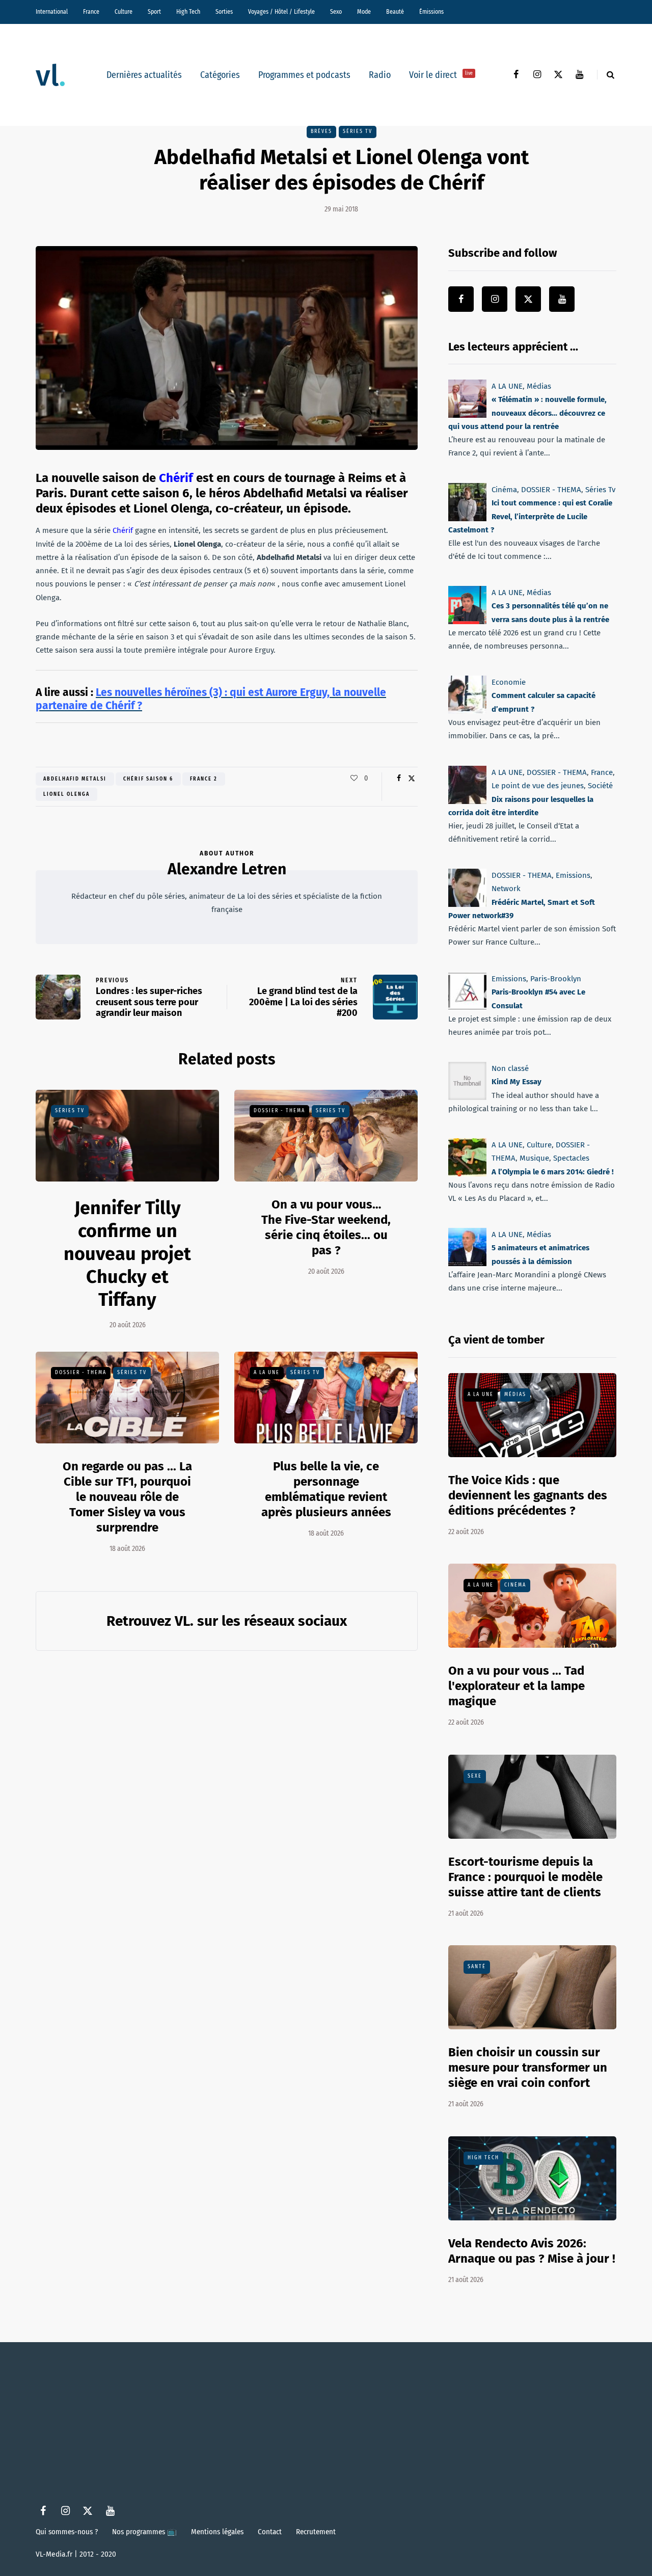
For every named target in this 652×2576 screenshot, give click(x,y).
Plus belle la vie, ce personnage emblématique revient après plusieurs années (326, 1489)
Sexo (336, 12)
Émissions (431, 12)
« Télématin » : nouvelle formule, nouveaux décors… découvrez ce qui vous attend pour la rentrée (527, 413)
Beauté (395, 12)
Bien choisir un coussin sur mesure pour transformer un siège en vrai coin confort (528, 2068)
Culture (124, 12)
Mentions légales (217, 2532)
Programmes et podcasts (304, 75)
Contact (270, 2532)
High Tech (188, 12)
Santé (477, 1967)
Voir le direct (441, 75)
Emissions (573, 875)
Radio (380, 75)
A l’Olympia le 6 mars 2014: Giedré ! (553, 1171)
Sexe (475, 1776)
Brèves (321, 131)
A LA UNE (267, 1373)
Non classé (510, 1068)
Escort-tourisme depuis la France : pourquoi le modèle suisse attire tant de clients (525, 1877)
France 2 (204, 779)
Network (506, 889)
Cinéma (504, 490)
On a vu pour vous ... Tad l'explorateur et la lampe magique (517, 1686)
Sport (154, 12)
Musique (534, 1158)
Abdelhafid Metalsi (75, 779)
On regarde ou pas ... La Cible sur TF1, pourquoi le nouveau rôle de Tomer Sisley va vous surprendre (127, 1497)
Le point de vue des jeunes (538, 786)
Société (600, 786)
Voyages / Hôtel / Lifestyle (281, 12)
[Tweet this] (411, 779)
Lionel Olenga (66, 794)
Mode (364, 12)
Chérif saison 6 (148, 779)
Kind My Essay (517, 1082)
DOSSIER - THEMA (279, 1111)
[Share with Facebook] (399, 779)
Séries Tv (358, 131)
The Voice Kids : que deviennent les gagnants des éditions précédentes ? (528, 1495)
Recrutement (316, 2532)
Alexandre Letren (227, 869)
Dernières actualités (144, 75)
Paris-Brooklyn (556, 979)
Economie (509, 682)
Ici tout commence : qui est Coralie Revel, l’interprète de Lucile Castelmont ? (530, 516)
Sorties (224, 12)
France (91, 12)
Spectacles (571, 1158)
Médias (539, 386)
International (52, 12)
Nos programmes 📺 (144, 2532)
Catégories (220, 75)
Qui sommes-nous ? (67, 2532)
